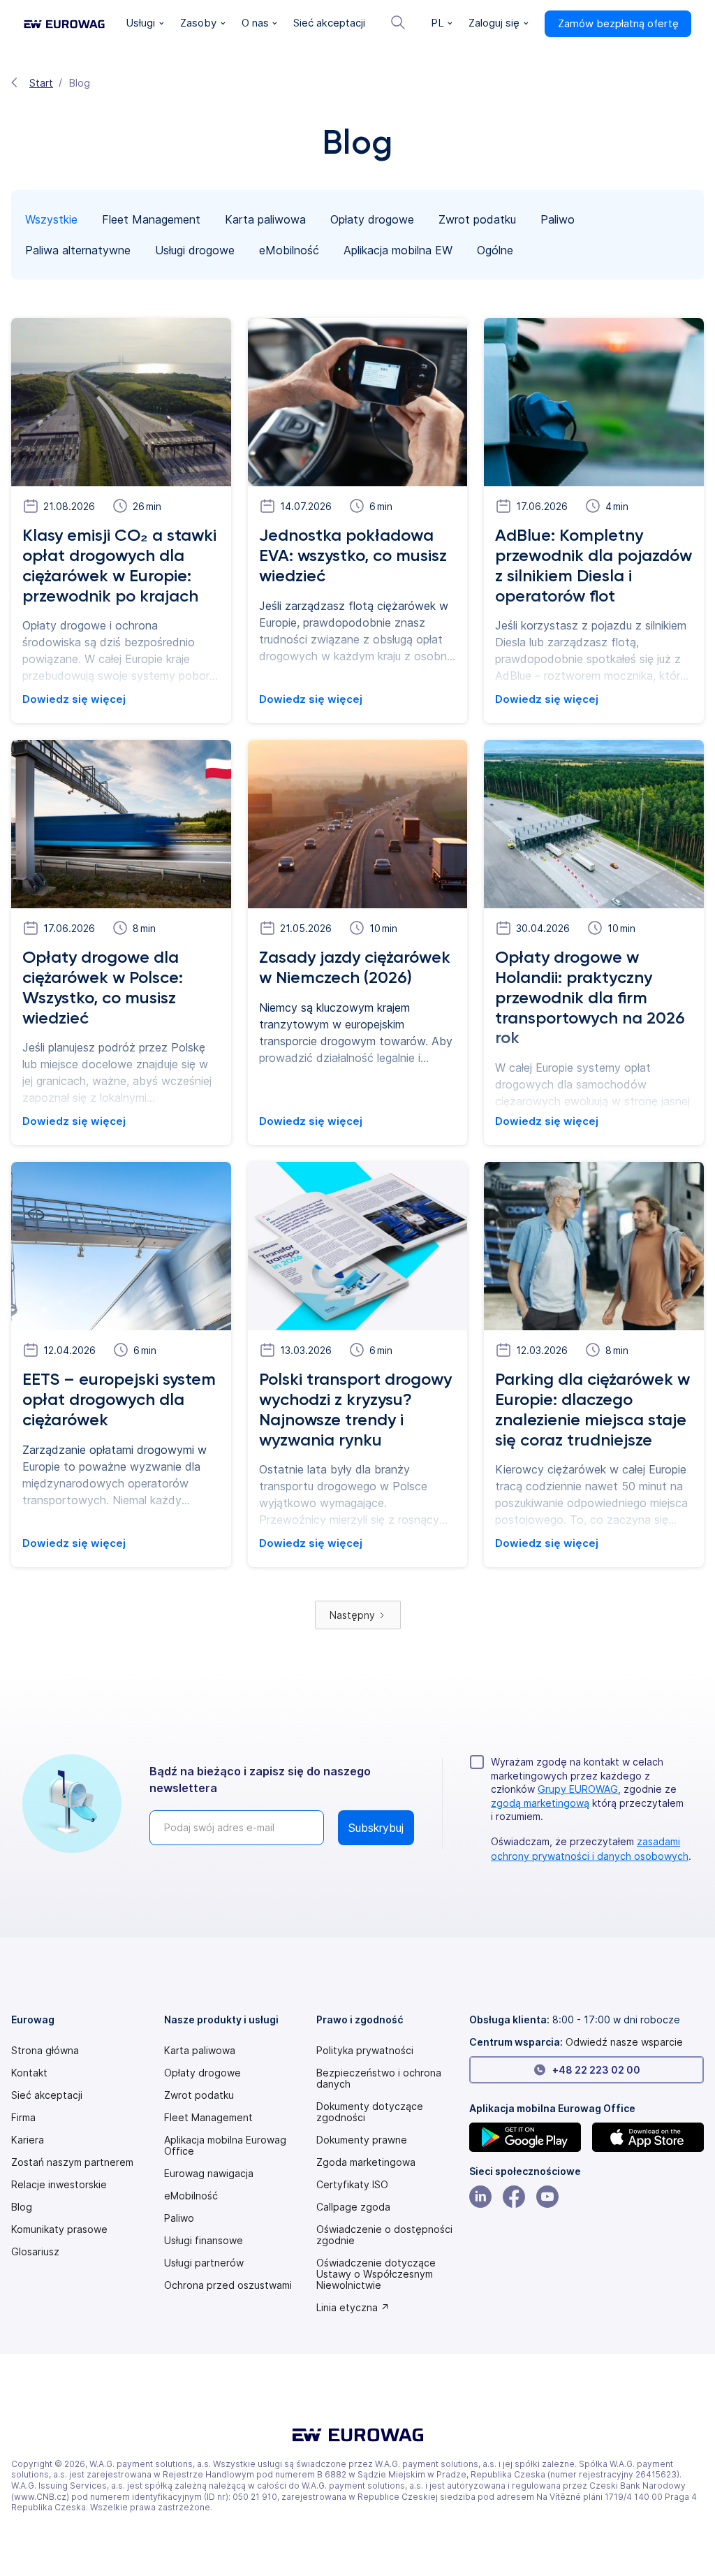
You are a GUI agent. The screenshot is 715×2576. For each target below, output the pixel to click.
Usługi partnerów (204, 2263)
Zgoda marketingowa (366, 2162)
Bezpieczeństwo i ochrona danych (379, 2079)
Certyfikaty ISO (352, 2185)
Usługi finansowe (204, 2241)
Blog (22, 2207)
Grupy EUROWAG (578, 1789)
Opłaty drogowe (202, 2073)
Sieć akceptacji (47, 2095)
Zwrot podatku (199, 2095)
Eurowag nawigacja (209, 2174)
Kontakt (29, 2073)
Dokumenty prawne (362, 2140)
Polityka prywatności (365, 2051)
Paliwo (179, 2218)
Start (41, 83)
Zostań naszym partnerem (72, 2162)
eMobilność (191, 2196)
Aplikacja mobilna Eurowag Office (225, 2146)
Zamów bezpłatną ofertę (618, 23)
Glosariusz (35, 2252)
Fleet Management (208, 2118)
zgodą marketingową (540, 1803)
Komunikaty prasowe (59, 2229)
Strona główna (45, 2051)
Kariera (28, 2140)
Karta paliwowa (200, 2051)
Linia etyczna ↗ (353, 2308)
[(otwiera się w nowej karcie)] (525, 2137)
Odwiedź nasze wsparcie (624, 2042)
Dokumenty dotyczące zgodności (370, 2112)
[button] (145, 24)
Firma (23, 2118)
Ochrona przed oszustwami (228, 2285)
